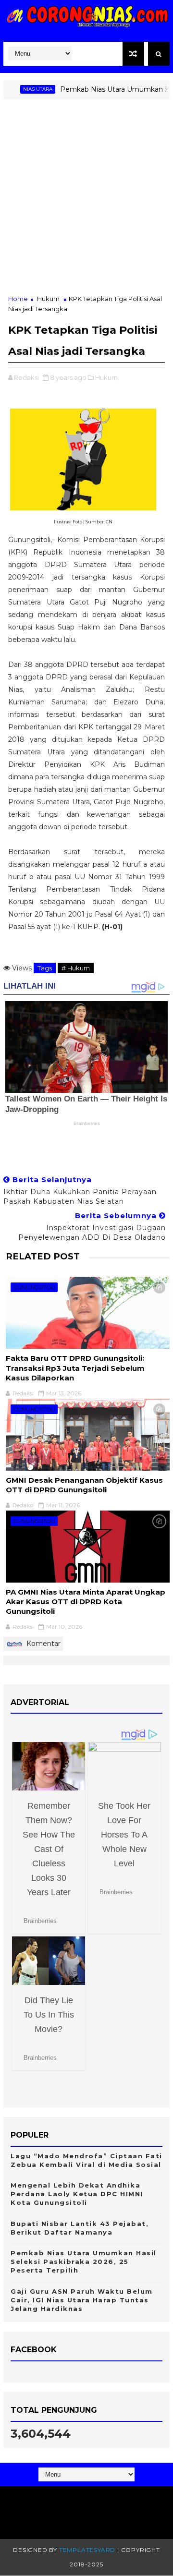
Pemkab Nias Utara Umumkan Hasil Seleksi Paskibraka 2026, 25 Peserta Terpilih (84, 2262)
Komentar (43, 1644)
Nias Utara (22, 89)
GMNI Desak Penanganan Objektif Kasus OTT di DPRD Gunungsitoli (84, 1485)
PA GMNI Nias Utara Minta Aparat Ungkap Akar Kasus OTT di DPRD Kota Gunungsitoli (86, 1602)
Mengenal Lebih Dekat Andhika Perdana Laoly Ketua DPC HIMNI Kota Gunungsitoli (77, 2194)
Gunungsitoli (34, 1287)
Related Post (43, 1256)
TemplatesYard (87, 2550)
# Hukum (76, 968)
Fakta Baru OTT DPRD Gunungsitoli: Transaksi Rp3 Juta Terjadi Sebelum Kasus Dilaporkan (75, 1368)
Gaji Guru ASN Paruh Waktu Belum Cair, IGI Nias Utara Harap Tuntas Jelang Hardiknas (82, 2300)
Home (18, 299)
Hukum (48, 299)
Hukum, (107, 377)
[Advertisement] (86, 203)
